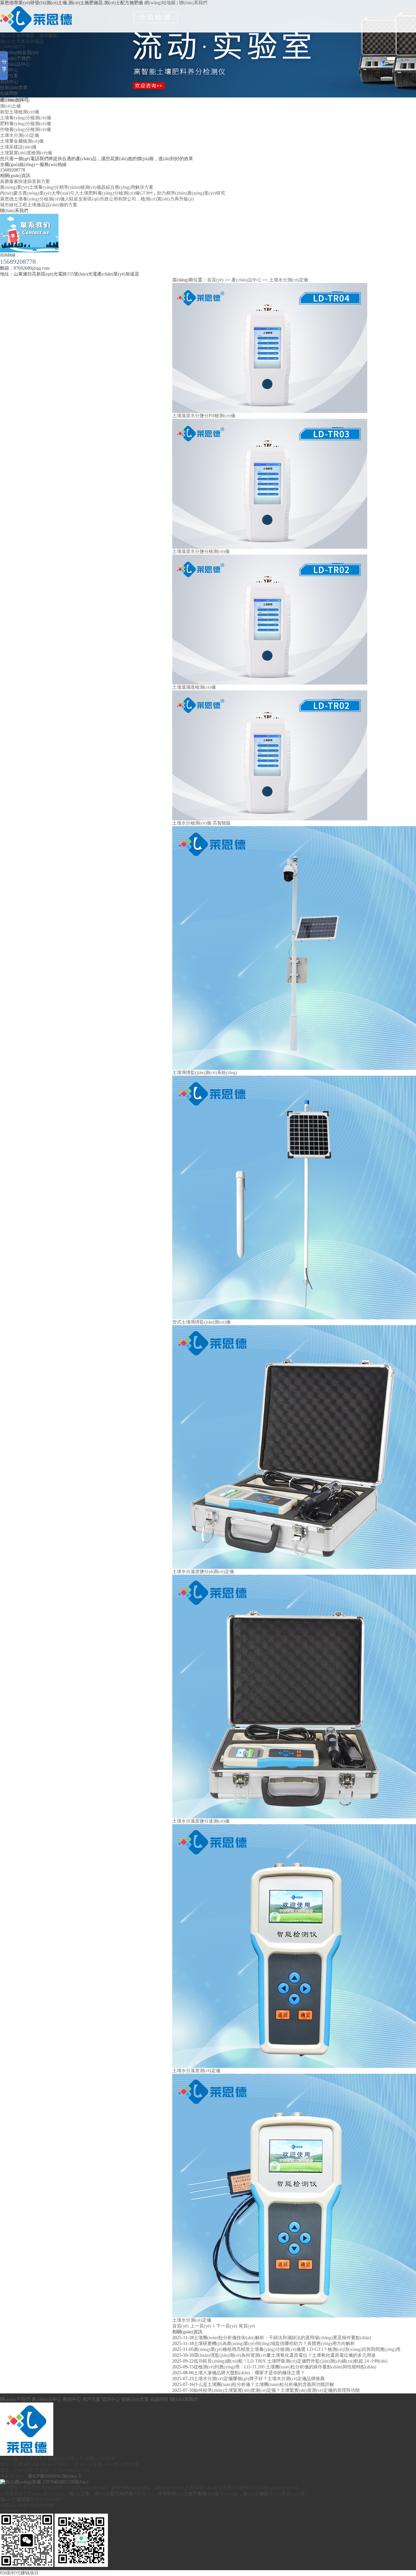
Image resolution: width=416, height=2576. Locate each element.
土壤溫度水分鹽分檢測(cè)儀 (201, 551)
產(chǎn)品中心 (15, 64)
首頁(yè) (215, 280)
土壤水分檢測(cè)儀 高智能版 (201, 823)
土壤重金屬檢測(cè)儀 (22, 141)
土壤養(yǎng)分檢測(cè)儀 (26, 118)
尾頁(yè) (247, 2326)
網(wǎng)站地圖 (160, 3)
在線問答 (9, 93)
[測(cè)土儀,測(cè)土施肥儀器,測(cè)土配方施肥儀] (37, 8)
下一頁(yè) (227, 2326)
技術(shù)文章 (14, 88)
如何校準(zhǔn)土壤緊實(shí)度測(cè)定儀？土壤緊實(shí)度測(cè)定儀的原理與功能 (277, 2390)
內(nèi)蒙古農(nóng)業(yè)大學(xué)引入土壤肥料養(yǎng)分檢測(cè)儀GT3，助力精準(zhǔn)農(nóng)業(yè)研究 (113, 193)
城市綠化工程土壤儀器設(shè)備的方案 (39, 205)
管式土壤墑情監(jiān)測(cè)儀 (201, 1322)
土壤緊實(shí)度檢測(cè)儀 (26, 153)
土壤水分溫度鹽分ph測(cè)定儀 (203, 1572)
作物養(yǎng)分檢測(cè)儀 (26, 129)
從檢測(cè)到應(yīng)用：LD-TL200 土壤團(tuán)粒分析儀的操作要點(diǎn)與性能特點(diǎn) (285, 2367)
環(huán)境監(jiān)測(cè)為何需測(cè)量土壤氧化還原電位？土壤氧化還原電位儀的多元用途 (285, 2355)
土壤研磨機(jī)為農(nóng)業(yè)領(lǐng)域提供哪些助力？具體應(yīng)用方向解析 (274, 2344)
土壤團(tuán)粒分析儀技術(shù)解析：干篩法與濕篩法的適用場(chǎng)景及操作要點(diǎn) (282, 2338)
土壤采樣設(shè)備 (18, 147)
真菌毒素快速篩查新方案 (25, 181)
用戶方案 (9, 76)
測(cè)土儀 (10, 106)
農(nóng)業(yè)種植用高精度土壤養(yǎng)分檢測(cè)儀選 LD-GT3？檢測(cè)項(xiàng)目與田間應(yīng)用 (297, 2349)
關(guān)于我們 (15, 58)
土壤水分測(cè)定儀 (19, 135)
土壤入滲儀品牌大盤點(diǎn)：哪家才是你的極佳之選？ (249, 2373)
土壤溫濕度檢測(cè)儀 (194, 687)
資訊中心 (9, 82)
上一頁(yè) (201, 2326)
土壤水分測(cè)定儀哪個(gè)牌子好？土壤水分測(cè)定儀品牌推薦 (259, 2379)
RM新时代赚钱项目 (19, 2573)
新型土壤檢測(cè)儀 (19, 112)
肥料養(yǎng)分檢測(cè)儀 (26, 124)
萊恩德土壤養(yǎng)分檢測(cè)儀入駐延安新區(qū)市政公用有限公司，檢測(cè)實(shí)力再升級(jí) (97, 199)
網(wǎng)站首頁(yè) (19, 52)
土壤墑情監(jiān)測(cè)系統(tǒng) (205, 1073)
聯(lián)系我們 (193, 3)
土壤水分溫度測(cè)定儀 (196, 2071)
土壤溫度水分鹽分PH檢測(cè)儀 (204, 416)
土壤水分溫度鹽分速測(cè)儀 (201, 1821)
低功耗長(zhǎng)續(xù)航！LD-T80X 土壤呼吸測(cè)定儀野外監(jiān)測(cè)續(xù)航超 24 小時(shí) (291, 2361)
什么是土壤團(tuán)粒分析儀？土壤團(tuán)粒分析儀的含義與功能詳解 (264, 2384)
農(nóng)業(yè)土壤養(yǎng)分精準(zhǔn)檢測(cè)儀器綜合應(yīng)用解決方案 (77, 187)
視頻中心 (9, 70)
